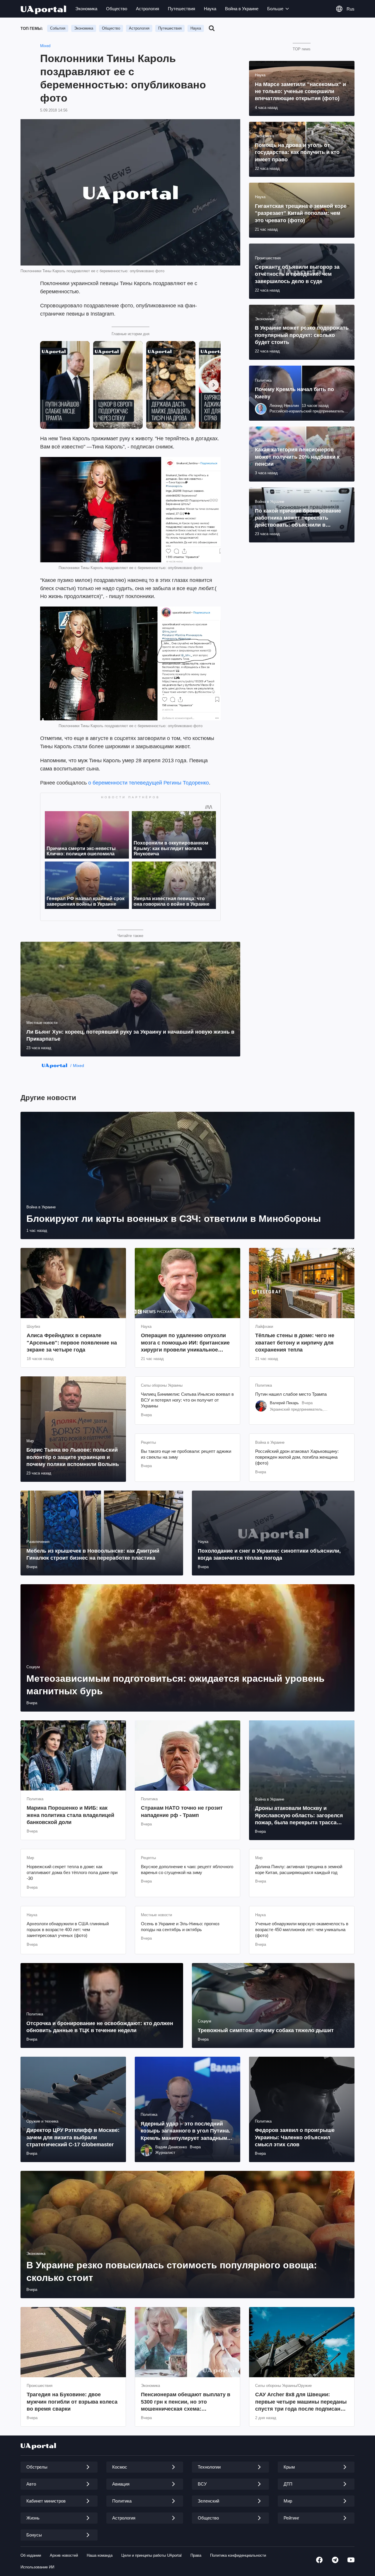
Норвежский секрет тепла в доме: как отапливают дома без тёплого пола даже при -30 (72, 1873)
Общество (117, 9)
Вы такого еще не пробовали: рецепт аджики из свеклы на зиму (186, 1454)
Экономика (86, 9)
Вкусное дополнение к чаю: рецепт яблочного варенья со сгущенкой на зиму (187, 1870)
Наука (210, 9)
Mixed (45, 46)
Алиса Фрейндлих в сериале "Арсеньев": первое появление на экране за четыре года (72, 1343)
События (58, 28)
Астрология (148, 9)
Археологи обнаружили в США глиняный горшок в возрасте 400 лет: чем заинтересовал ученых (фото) (68, 1930)
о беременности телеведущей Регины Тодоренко (149, 783)
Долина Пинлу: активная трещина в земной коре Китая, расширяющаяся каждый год (299, 1870)
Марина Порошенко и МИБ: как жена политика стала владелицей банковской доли (70, 1815)
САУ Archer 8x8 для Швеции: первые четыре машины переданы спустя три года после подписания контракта (301, 2402)
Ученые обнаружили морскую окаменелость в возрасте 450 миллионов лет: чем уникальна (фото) (302, 1930)
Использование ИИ (37, 2567)
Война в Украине (242, 9)
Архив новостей (64, 2555)
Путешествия (181, 9)
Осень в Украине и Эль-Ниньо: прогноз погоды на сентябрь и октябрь (180, 1927)
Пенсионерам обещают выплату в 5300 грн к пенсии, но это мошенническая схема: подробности (186, 2402)
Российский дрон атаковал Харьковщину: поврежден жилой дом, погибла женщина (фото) (297, 1457)
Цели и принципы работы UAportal (151, 2555)
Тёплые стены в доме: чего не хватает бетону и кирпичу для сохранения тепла (295, 1343)
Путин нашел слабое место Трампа (291, 1394)
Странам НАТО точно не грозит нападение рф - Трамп (182, 1811)
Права (196, 2555)
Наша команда (100, 2555)
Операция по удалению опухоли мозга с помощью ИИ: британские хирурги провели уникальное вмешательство (185, 1343)
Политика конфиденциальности (238, 2555)
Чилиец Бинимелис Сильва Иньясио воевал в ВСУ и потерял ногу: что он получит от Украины (187, 1400)
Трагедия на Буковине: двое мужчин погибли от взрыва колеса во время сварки (72, 2402)
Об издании (31, 2555)
